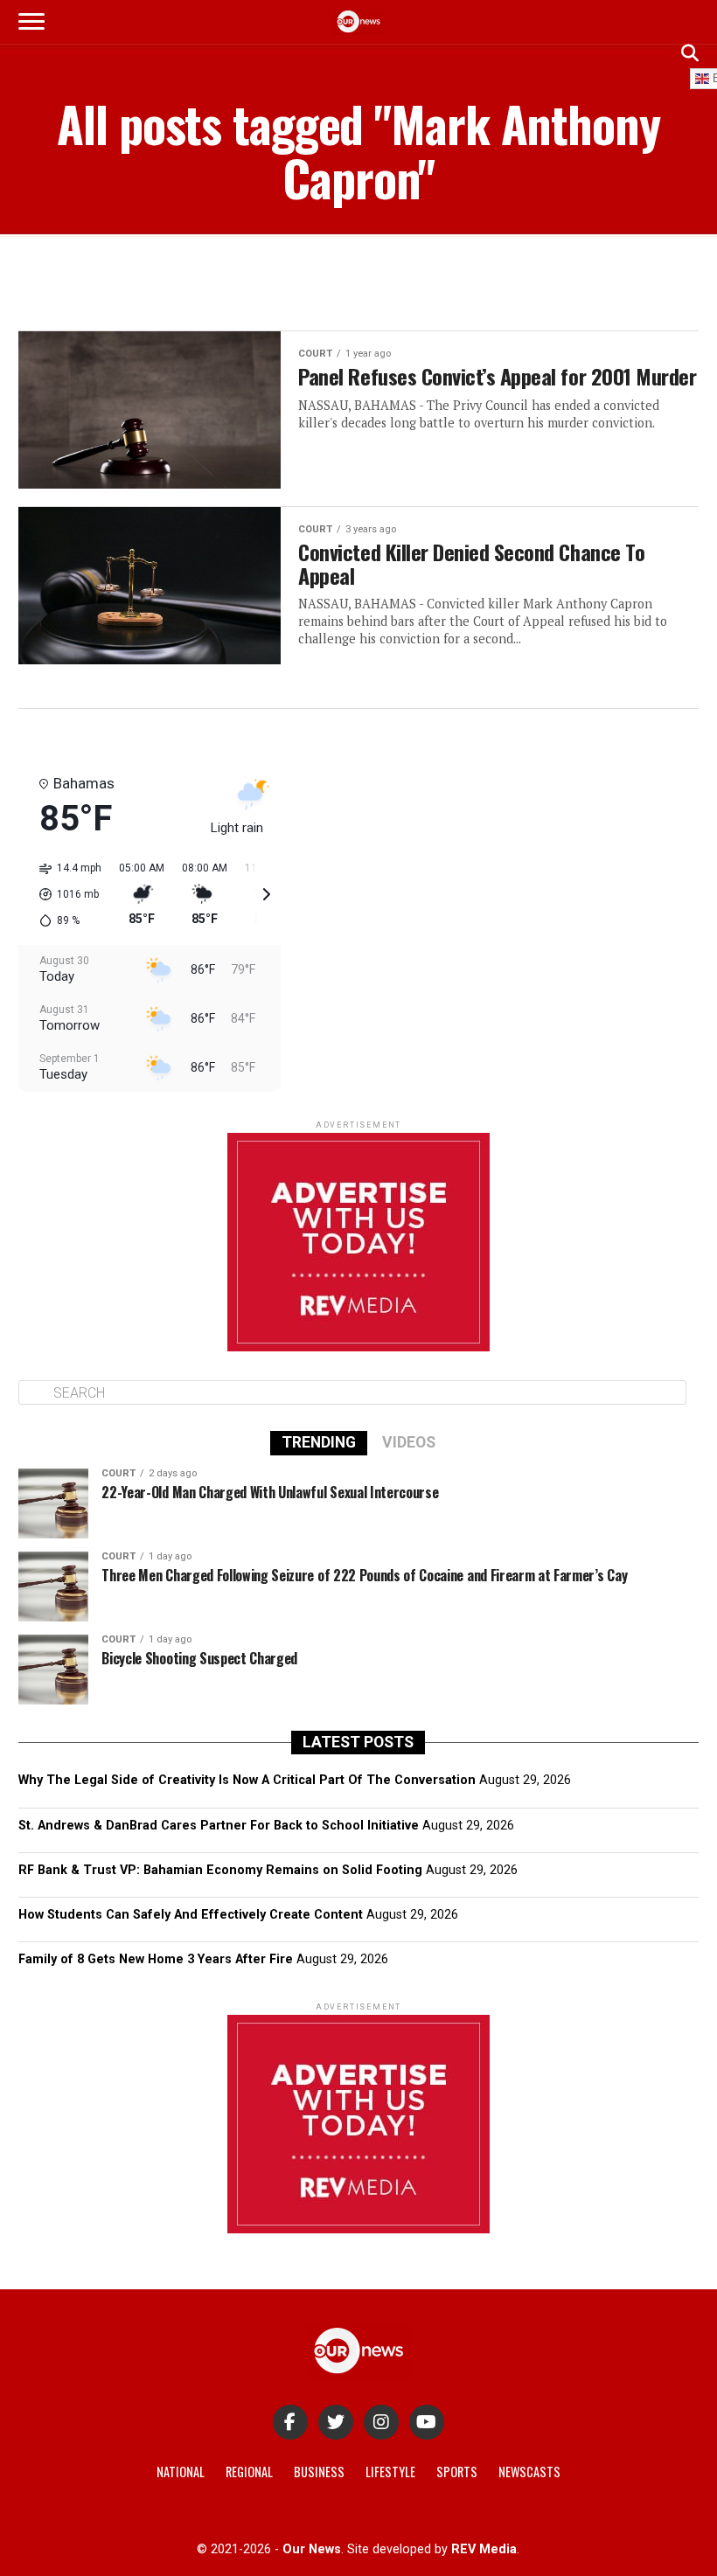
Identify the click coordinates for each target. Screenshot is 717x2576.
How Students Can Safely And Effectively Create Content (191, 1915)
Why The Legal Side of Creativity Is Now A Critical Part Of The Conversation (247, 1780)
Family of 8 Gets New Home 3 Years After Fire (156, 1959)
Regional (249, 2472)
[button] (64, 894)
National (181, 2472)
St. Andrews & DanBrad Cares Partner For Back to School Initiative (219, 1826)
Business (319, 2472)
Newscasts (529, 2472)
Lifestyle (390, 2472)
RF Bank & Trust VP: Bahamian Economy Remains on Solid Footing (220, 1870)
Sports (457, 2472)
